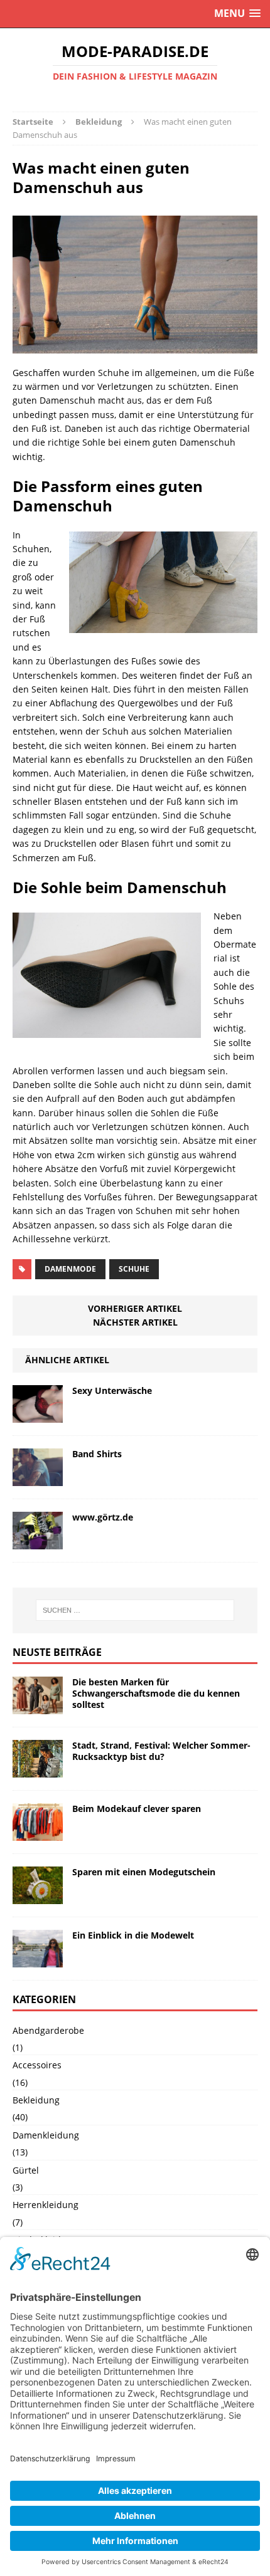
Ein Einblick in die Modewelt (133, 1935)
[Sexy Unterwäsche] (38, 1415)
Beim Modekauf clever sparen (137, 1809)
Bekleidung (36, 2100)
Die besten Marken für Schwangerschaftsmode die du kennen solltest (156, 1693)
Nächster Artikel (135, 1322)
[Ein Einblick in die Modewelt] (38, 1960)
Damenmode (70, 1269)
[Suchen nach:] (135, 1610)
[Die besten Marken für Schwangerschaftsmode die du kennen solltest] (38, 1706)
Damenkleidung (46, 2135)
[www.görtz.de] (38, 1542)
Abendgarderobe (48, 2030)
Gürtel (26, 2170)
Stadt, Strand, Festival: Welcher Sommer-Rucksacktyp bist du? (161, 1751)
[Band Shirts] (38, 1478)
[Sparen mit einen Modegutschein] (38, 1896)
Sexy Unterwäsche (112, 1390)
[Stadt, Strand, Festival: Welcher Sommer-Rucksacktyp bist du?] (38, 1770)
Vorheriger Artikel (135, 1308)
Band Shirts (97, 1454)
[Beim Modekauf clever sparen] (38, 1833)
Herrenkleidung (46, 2205)
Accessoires (37, 2065)
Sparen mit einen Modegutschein (144, 1872)
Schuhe (134, 1269)
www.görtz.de (103, 1517)
